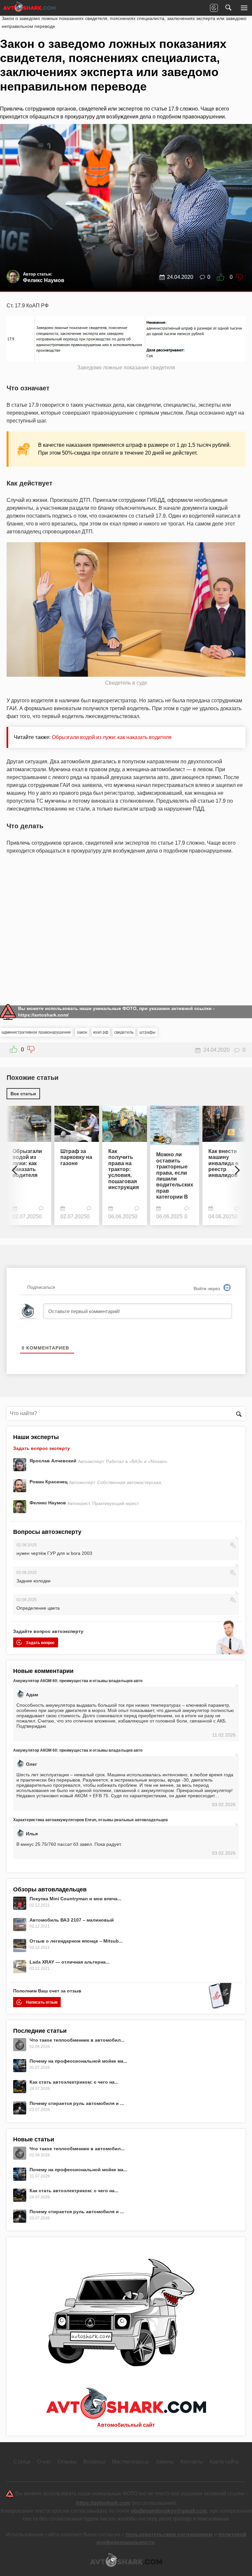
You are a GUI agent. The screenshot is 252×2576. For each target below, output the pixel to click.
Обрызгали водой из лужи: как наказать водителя (112, 737)
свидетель (124, 1032)
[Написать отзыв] (214, 8)
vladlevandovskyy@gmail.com (169, 2511)
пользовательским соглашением (169, 2535)
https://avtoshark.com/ (43, 1015)
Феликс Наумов (48, 1503)
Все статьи (23, 1094)
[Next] (236, 1167)
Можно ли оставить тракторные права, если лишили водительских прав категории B (175, 1176)
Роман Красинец (49, 1482)
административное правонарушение (36, 1032)
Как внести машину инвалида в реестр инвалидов (223, 1163)
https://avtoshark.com (103, 2503)
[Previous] (16, 1167)
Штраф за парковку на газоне (76, 1157)
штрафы (147, 1032)
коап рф (101, 1032)
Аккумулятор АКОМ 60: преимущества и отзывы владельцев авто (78, 1681)
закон (82, 1032)
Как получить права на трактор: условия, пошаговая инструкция (124, 1169)
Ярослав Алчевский (54, 1461)
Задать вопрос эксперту (42, 1448)
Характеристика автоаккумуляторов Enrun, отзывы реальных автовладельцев (90, 1820)
